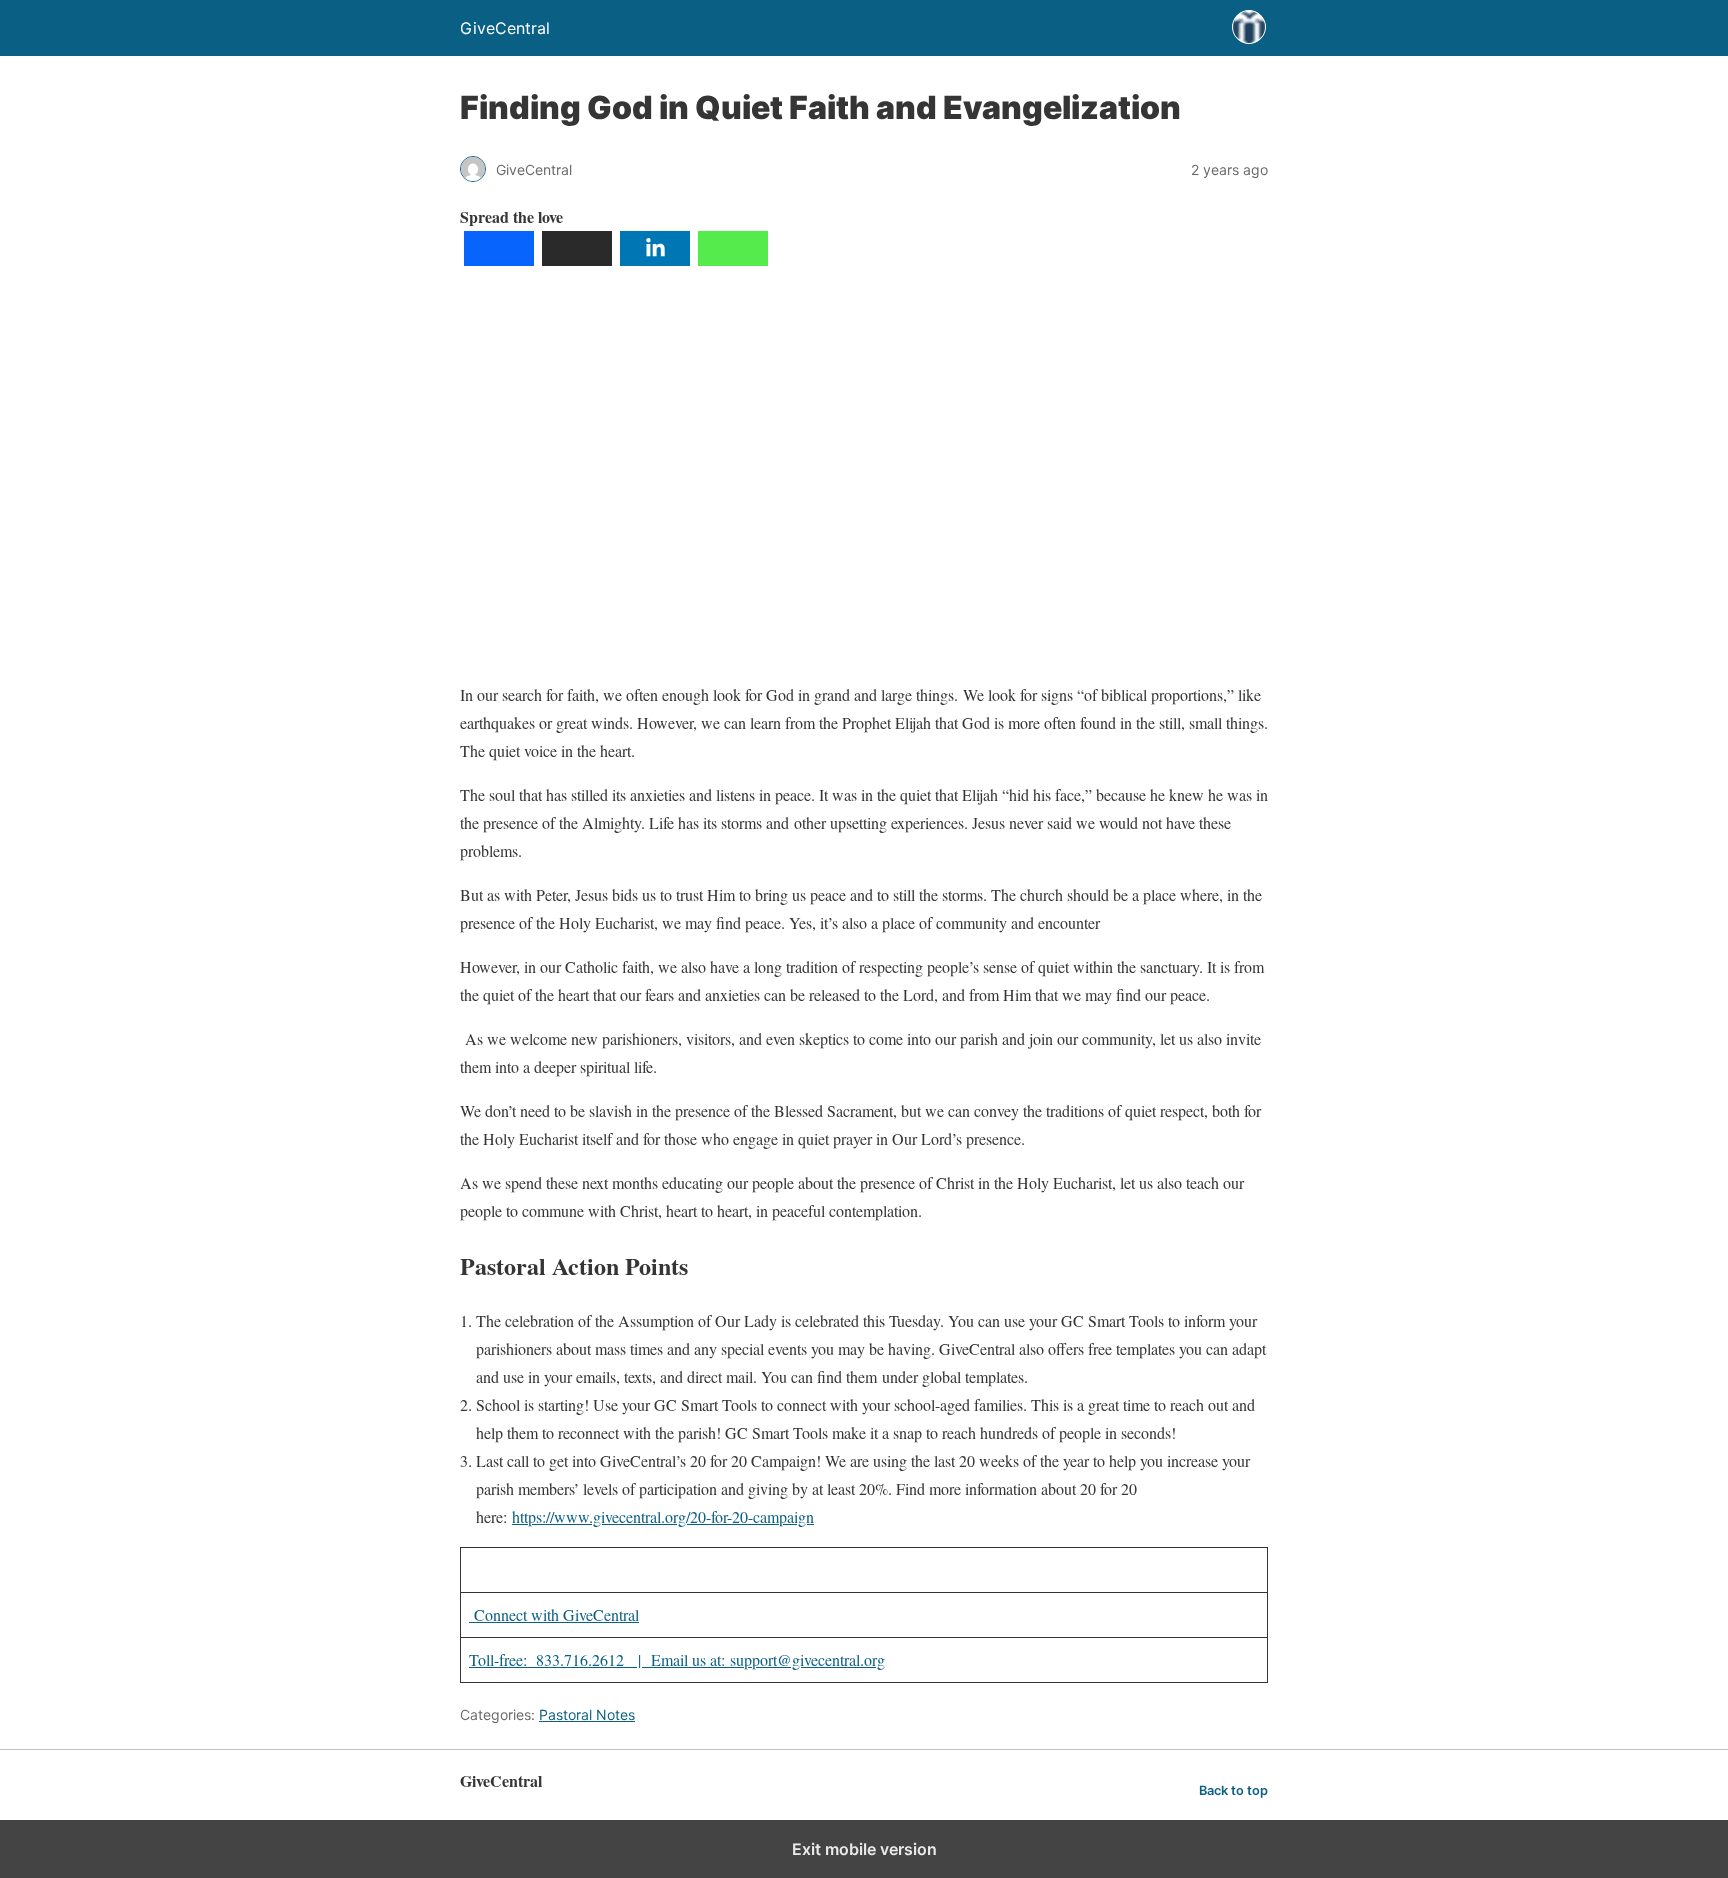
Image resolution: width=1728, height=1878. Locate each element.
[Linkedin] (655, 259)
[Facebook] (499, 259)
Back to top (1233, 1790)
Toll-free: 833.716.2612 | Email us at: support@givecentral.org (677, 1659)
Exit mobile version (864, 1849)
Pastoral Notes (587, 1714)
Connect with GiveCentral (554, 1614)
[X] (577, 259)
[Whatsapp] (733, 259)
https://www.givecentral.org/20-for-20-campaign (663, 1516)
